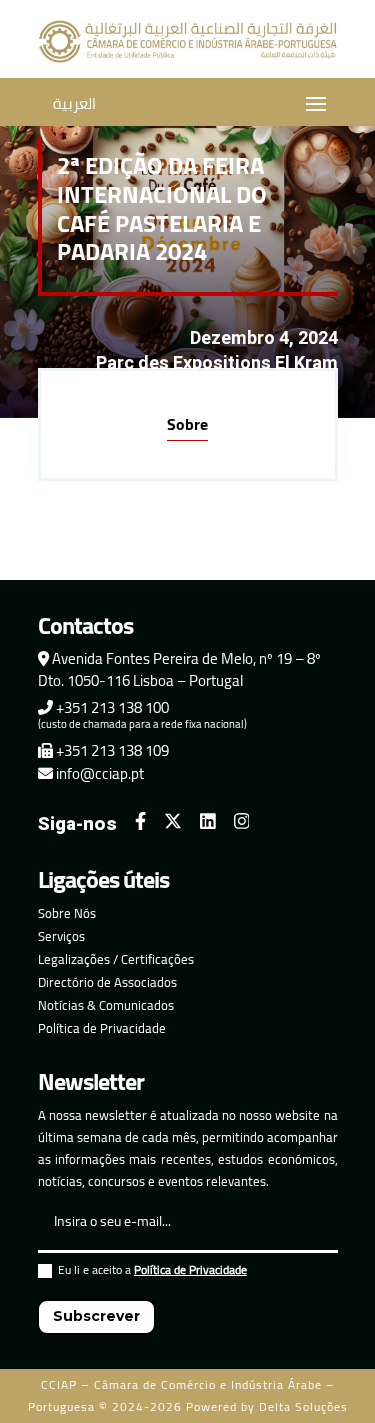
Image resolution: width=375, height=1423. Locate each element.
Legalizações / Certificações (116, 959)
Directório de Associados (107, 982)
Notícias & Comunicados (106, 1005)
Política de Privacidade (102, 1028)
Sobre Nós (67, 913)
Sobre (187, 424)
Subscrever (96, 1316)
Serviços (61, 936)
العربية (74, 103)
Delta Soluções (303, 1406)
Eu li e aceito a (152, 1272)
